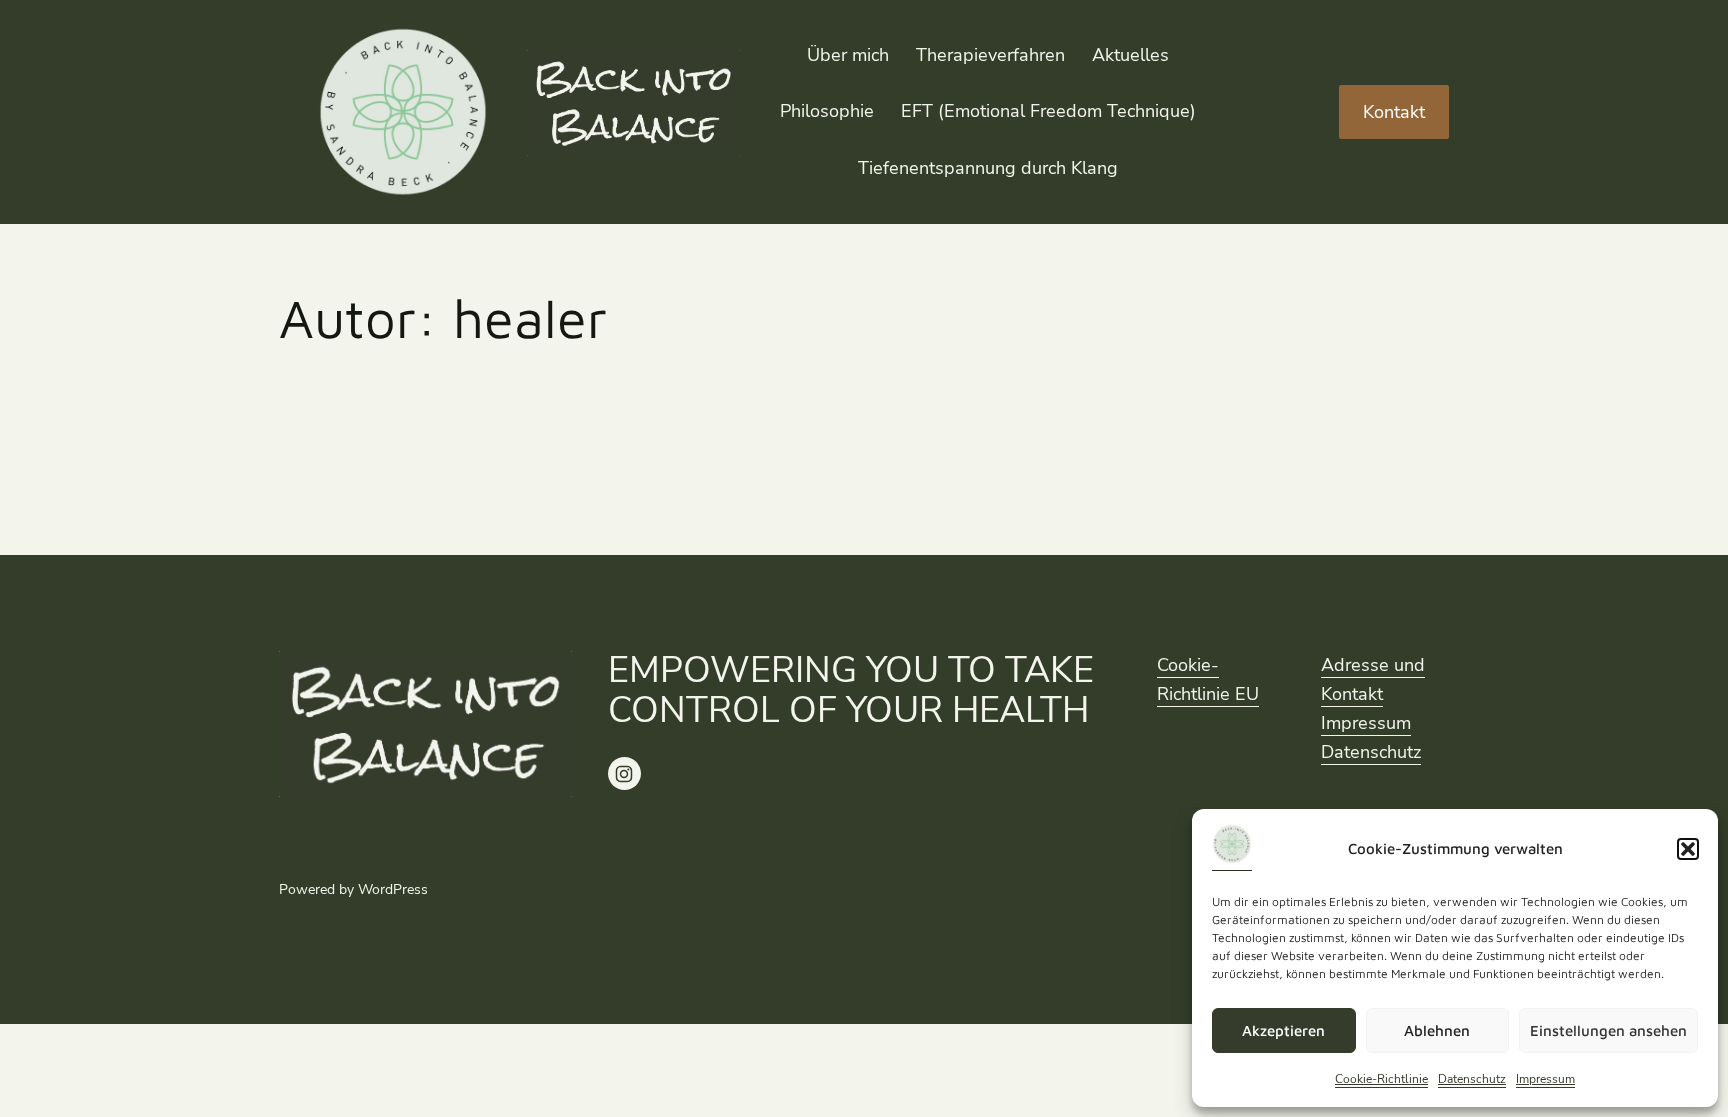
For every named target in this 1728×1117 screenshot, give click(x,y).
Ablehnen (1437, 1030)
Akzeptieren (1283, 1030)
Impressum (1545, 1079)
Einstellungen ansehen (1608, 1030)
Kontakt (1394, 112)
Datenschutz (1472, 1079)
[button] (1688, 849)
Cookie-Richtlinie (1381, 1079)
